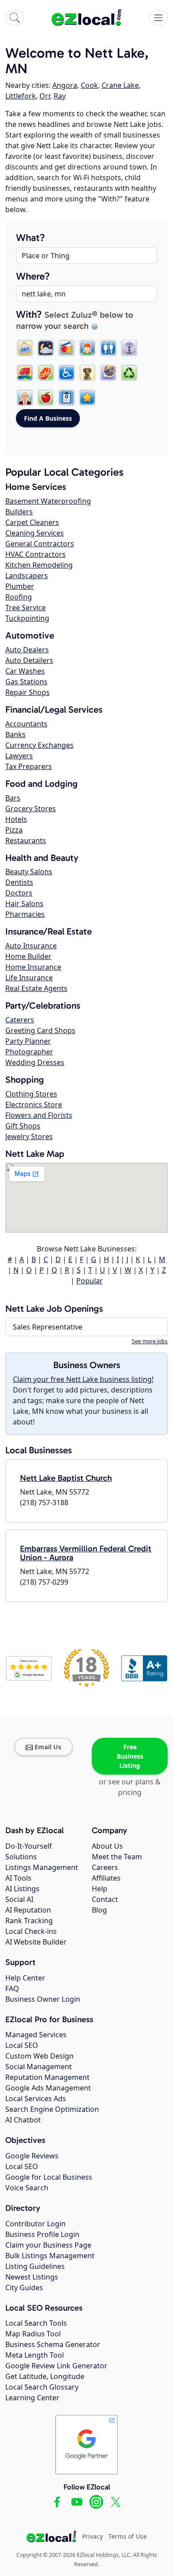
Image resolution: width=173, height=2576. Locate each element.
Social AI (19, 1899)
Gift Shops (23, 1126)
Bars (13, 798)
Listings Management (42, 1867)
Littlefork (21, 96)
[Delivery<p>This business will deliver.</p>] (25, 373)
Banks (16, 734)
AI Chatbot (23, 2120)
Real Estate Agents (36, 988)
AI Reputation (28, 1910)
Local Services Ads (36, 2099)
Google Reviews (32, 2156)
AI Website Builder (36, 1942)
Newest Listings (32, 2277)
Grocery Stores (31, 809)
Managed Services (36, 2035)
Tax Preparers (29, 766)
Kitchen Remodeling (39, 565)
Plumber (20, 586)
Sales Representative (48, 1327)
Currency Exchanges (39, 745)
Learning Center (32, 2398)
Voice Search (27, 2188)
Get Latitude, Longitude (45, 2376)
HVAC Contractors (35, 554)
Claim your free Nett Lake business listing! (83, 1379)
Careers (105, 1867)
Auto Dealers (27, 650)
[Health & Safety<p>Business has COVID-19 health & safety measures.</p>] (67, 398)
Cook (89, 85)
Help (100, 1889)
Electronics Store (34, 1105)
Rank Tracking (29, 1921)
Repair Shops (28, 692)
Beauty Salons (29, 872)
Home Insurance (33, 967)
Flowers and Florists (39, 1115)
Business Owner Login (43, 1999)
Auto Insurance (31, 946)
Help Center (25, 1978)
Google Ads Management (48, 2088)
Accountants (26, 724)
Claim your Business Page (48, 2245)
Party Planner (28, 1041)
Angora (65, 85)
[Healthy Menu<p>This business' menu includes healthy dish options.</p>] (46, 398)
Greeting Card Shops (40, 1030)
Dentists (19, 882)
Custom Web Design (39, 2056)
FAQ (12, 1988)
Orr (45, 96)
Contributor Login (35, 2224)
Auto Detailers (29, 660)
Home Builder (28, 956)
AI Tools (18, 1878)
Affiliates (106, 1878)
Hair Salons (24, 903)
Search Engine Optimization (52, 2109)
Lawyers (19, 756)
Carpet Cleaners (32, 522)
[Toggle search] (15, 18)
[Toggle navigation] (158, 18)
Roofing (19, 597)
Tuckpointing (27, 618)
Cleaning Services (35, 533)
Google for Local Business (49, 2177)
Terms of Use (128, 2536)
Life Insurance (29, 978)
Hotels (16, 819)
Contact (105, 1899)
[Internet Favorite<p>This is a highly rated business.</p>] (87, 398)
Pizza (14, 830)
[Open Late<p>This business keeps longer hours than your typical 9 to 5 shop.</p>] (46, 348)
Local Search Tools (36, 2323)
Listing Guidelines (35, 2266)
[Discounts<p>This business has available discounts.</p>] (46, 373)
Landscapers (27, 576)
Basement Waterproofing (48, 501)
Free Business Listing (130, 1756)
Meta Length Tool (35, 2355)
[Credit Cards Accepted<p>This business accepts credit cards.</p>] (67, 348)
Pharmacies (25, 914)
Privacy (92, 2536)
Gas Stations (26, 682)
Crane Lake (120, 85)
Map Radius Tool (33, 2334)
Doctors (19, 893)
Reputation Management (47, 2077)
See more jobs (150, 1341)
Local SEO (22, 2045)
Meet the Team (117, 1857)
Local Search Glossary (42, 2387)
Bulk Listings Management (50, 2256)
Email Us (48, 1747)
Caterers (20, 1020)
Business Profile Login (42, 2234)
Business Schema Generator (53, 2344)
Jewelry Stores (29, 1136)
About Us (107, 1846)
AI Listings (22, 1889)
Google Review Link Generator (56, 2366)
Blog (99, 1910)
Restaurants (26, 840)
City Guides (24, 2288)
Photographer (29, 1052)
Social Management (39, 2067)
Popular (90, 1281)
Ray (60, 96)
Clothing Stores (31, 1094)
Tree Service (26, 608)
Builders (19, 512)
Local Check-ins (31, 1931)
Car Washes (25, 671)
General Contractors (40, 544)
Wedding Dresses (35, 1062)
